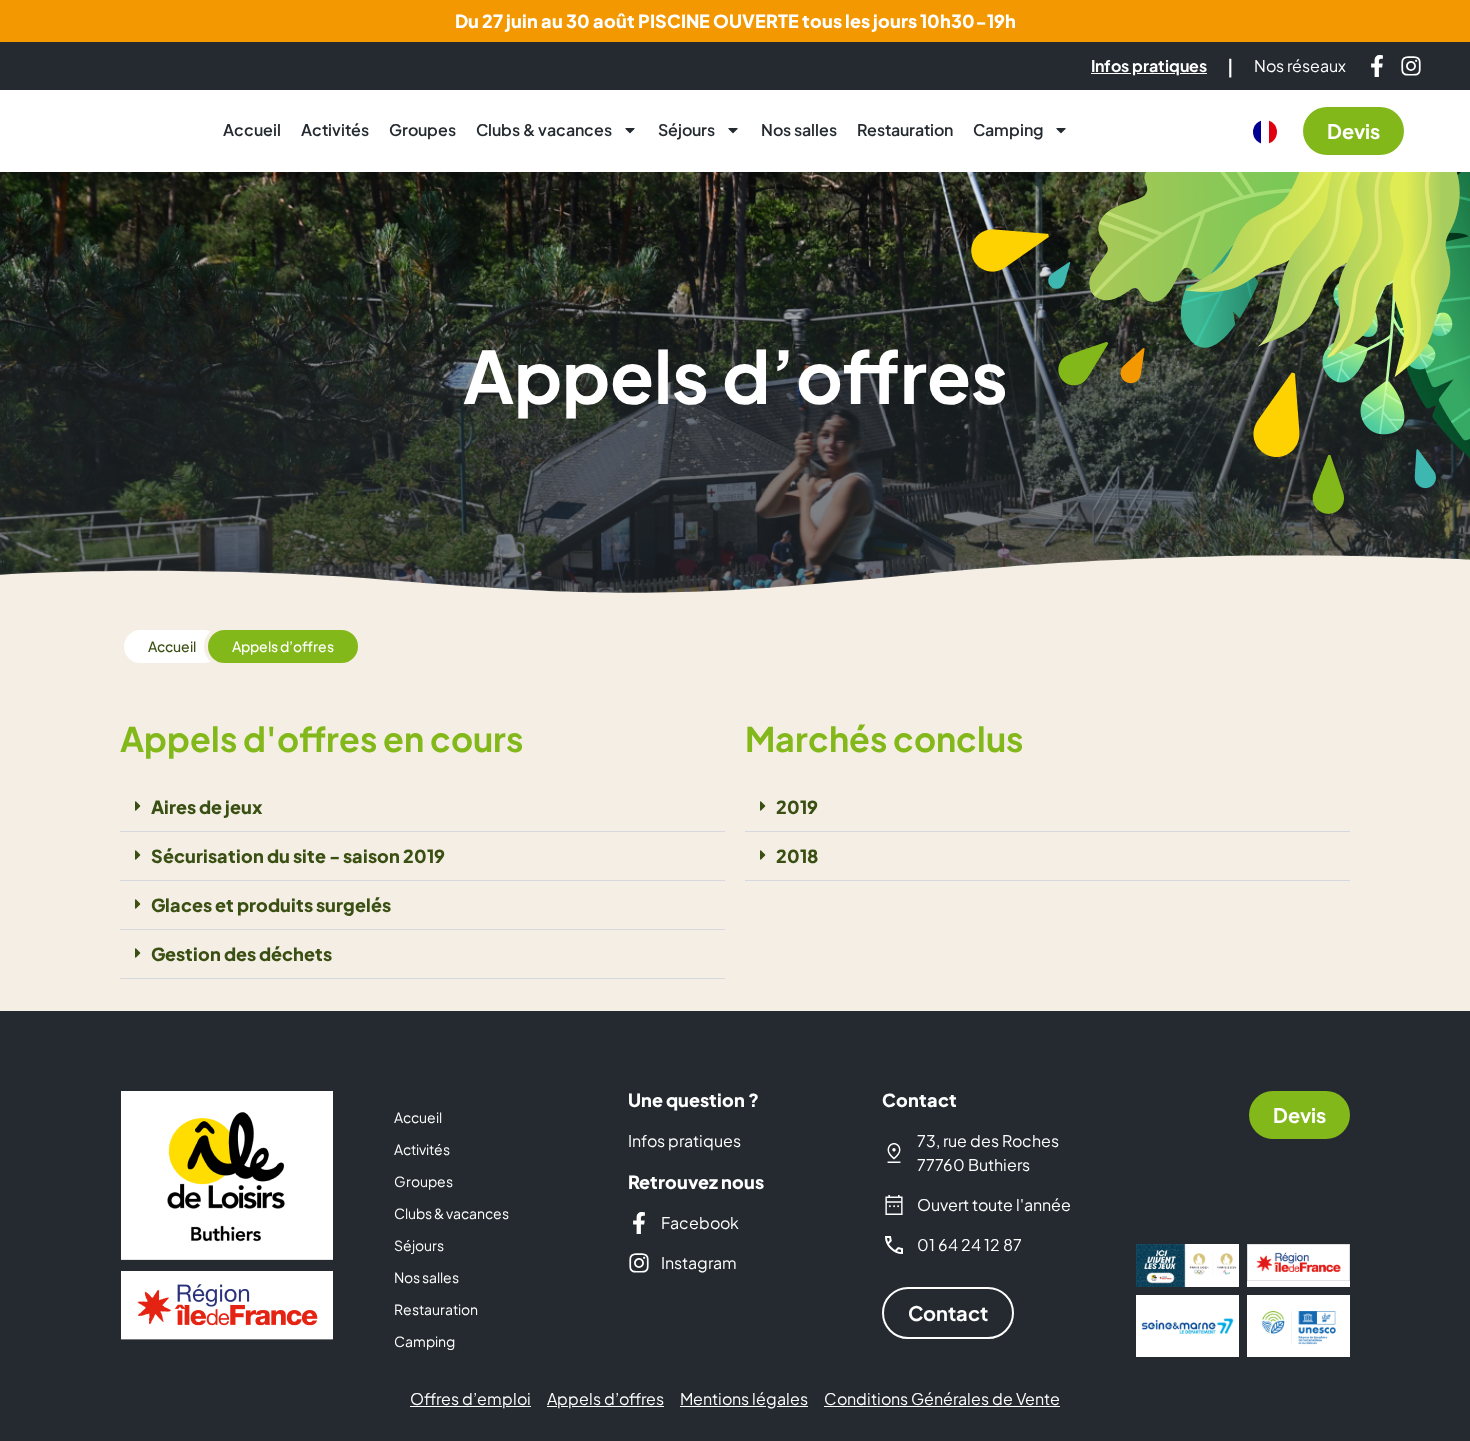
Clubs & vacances (544, 129)
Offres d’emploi (470, 1399)
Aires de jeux (206, 806)
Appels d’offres (605, 1399)
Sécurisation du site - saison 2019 (298, 855)
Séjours (686, 129)
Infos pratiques (684, 1140)
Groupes (422, 129)
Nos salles (799, 129)
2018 (797, 855)
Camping (1008, 129)
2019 (797, 806)
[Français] (1265, 132)
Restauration (905, 129)
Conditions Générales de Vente (942, 1399)
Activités (335, 129)
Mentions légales (744, 1399)
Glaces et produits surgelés (271, 904)
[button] (422, 807)
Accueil (252, 129)
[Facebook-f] (1377, 66)
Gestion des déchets (241, 953)
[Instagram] (1411, 66)
